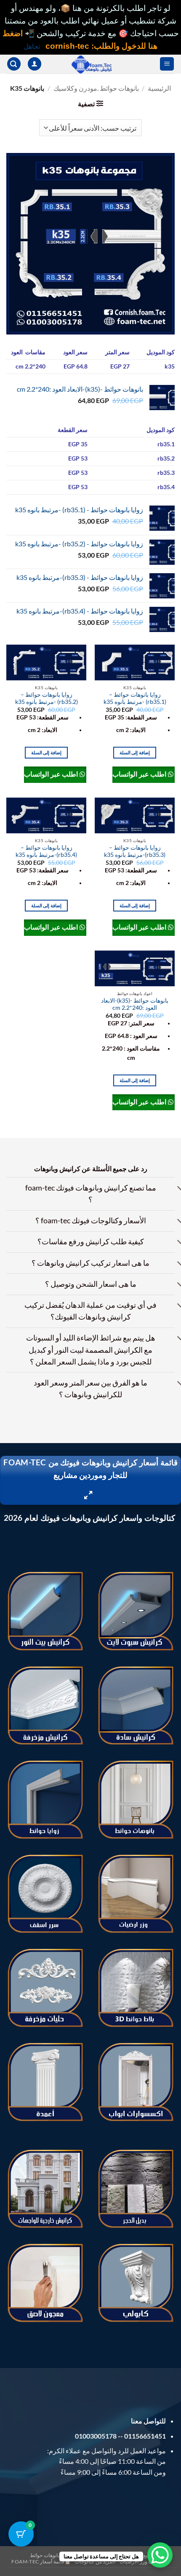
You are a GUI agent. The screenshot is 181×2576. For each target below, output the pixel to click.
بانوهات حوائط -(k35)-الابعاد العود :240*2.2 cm (135, 1004)
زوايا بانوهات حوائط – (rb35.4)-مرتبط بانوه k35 (46, 851)
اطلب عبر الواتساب (140, 774)
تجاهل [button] (32, 46)
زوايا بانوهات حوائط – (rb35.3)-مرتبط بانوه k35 (135, 851)
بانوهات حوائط (45, 2555)
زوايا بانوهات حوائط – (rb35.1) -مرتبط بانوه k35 (135, 698)
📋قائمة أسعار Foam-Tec (41, 2562)
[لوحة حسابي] (35, 64)
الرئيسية (159, 88)
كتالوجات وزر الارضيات (144, 2562)
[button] (167, 64)
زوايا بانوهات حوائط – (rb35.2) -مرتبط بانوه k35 (47, 698)
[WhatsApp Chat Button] (160, 2555)
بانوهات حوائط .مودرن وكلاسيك (96, 88)
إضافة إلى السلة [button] (135, 752)
